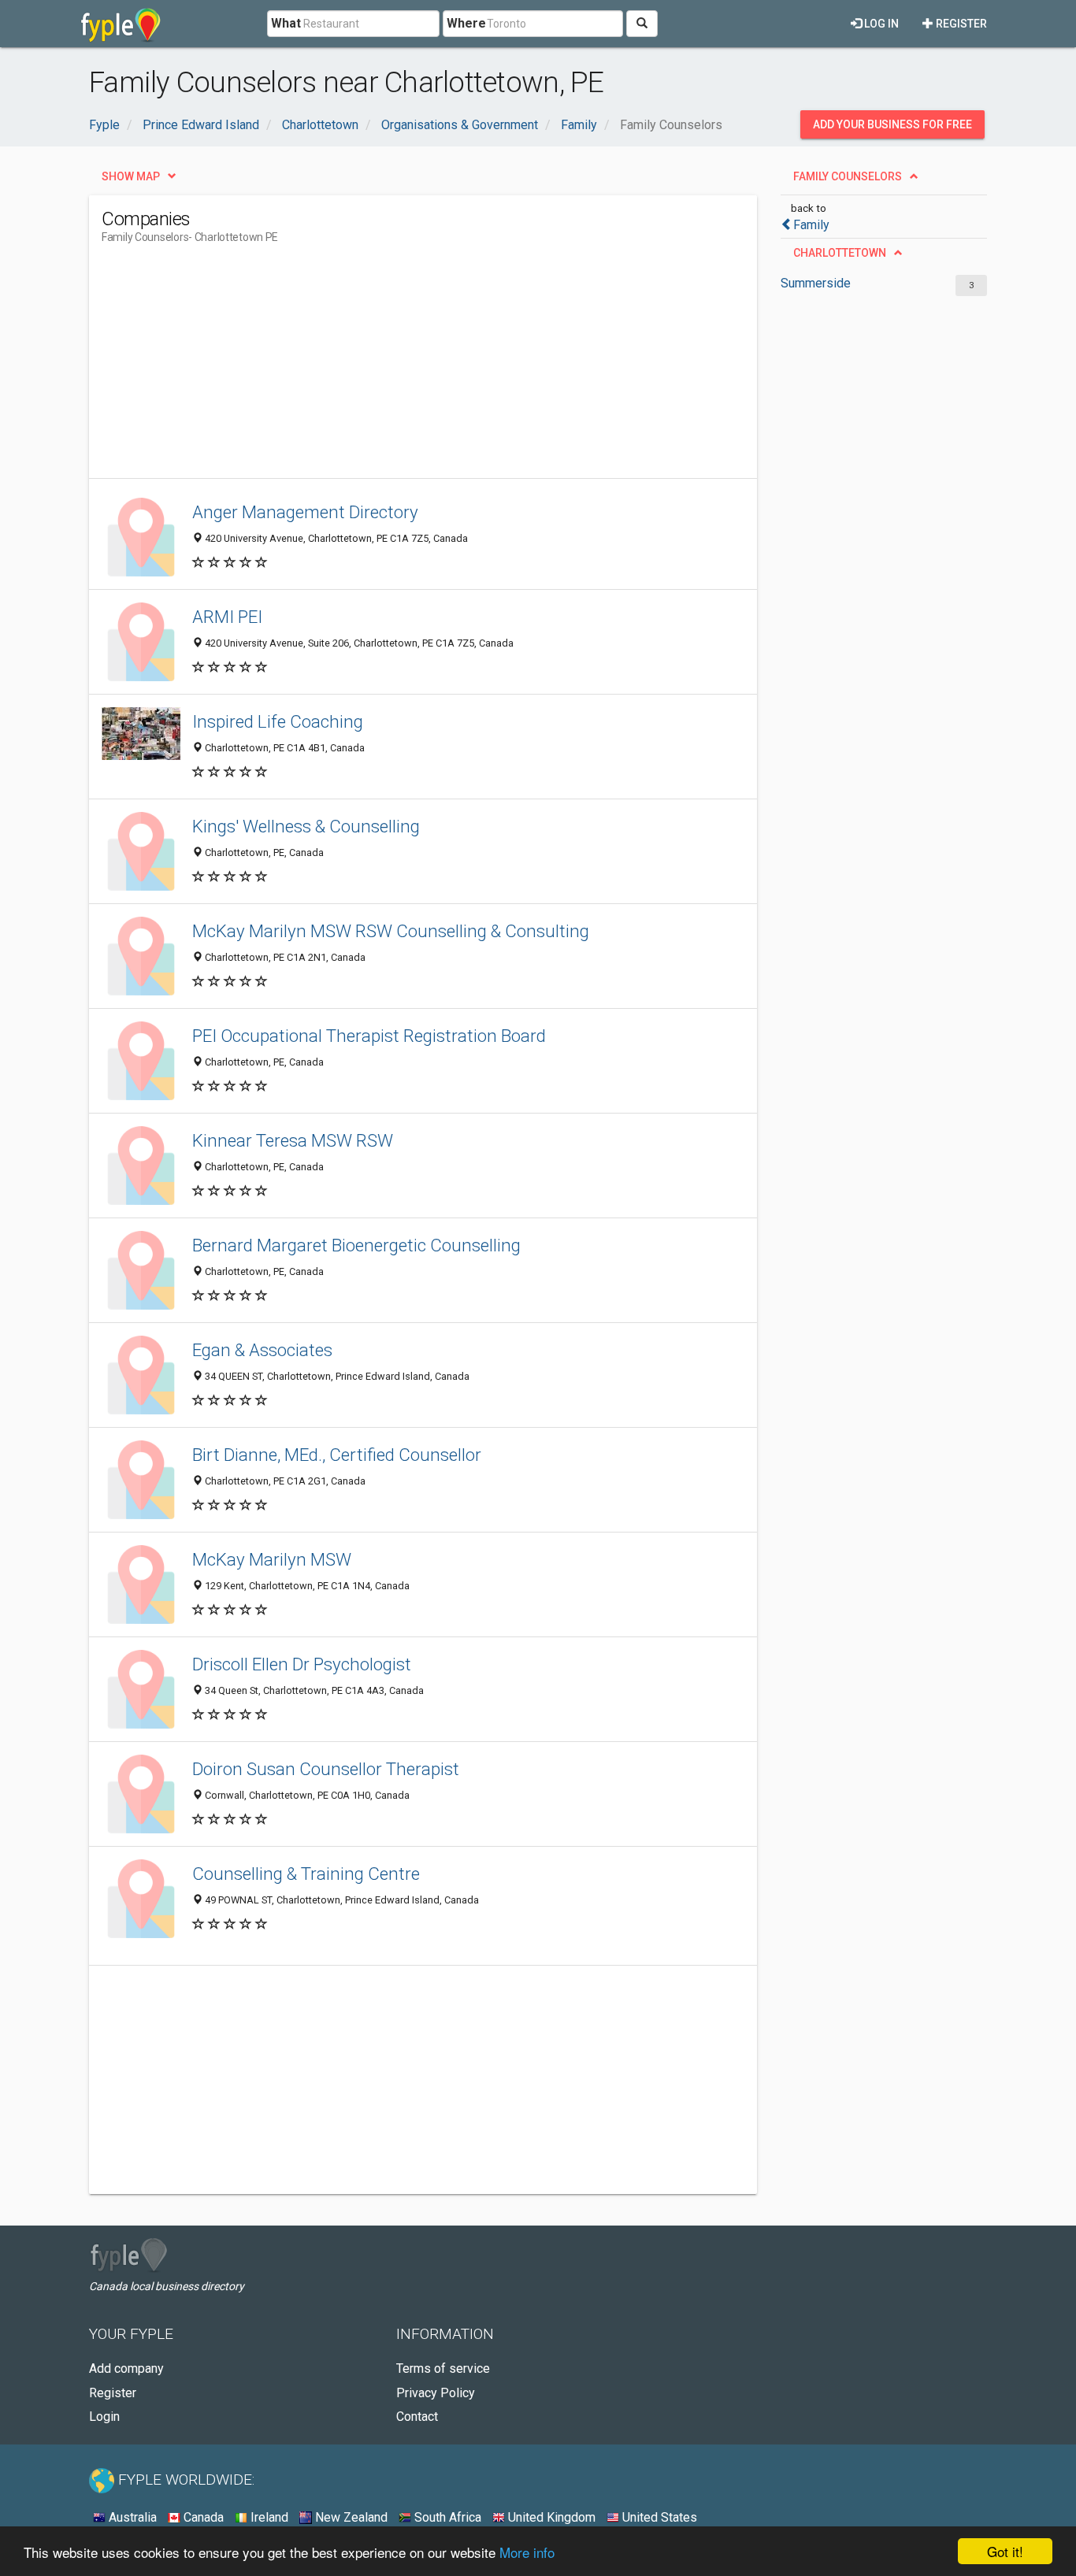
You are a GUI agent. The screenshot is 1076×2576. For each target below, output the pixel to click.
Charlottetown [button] (840, 253)
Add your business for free (892, 124)
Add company (126, 2368)
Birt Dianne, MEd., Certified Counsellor (337, 1455)
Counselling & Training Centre (306, 1874)
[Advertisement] (388, 368)
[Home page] (121, 24)
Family (811, 225)
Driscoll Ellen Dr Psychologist (302, 1664)
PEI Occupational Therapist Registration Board (369, 1036)
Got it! (1005, 2551)
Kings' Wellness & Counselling (306, 826)
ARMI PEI (227, 617)
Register (960, 24)
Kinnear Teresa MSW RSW (293, 1140)
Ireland (268, 2517)
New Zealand (350, 2517)
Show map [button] (131, 176)
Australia (131, 2517)
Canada (202, 2517)
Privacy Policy (436, 2393)
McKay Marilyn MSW (272, 1559)
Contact (417, 2417)
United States (658, 2517)
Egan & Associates (262, 1350)
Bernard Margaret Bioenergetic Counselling (356, 1245)
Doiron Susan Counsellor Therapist (326, 1769)
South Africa (446, 2517)
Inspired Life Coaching (278, 721)
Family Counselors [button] (848, 176)
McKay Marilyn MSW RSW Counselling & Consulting (391, 931)
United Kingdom (550, 2517)
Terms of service (443, 2368)
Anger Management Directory (305, 512)
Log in (880, 24)
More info (527, 2552)
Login (104, 2417)
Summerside (816, 283)
